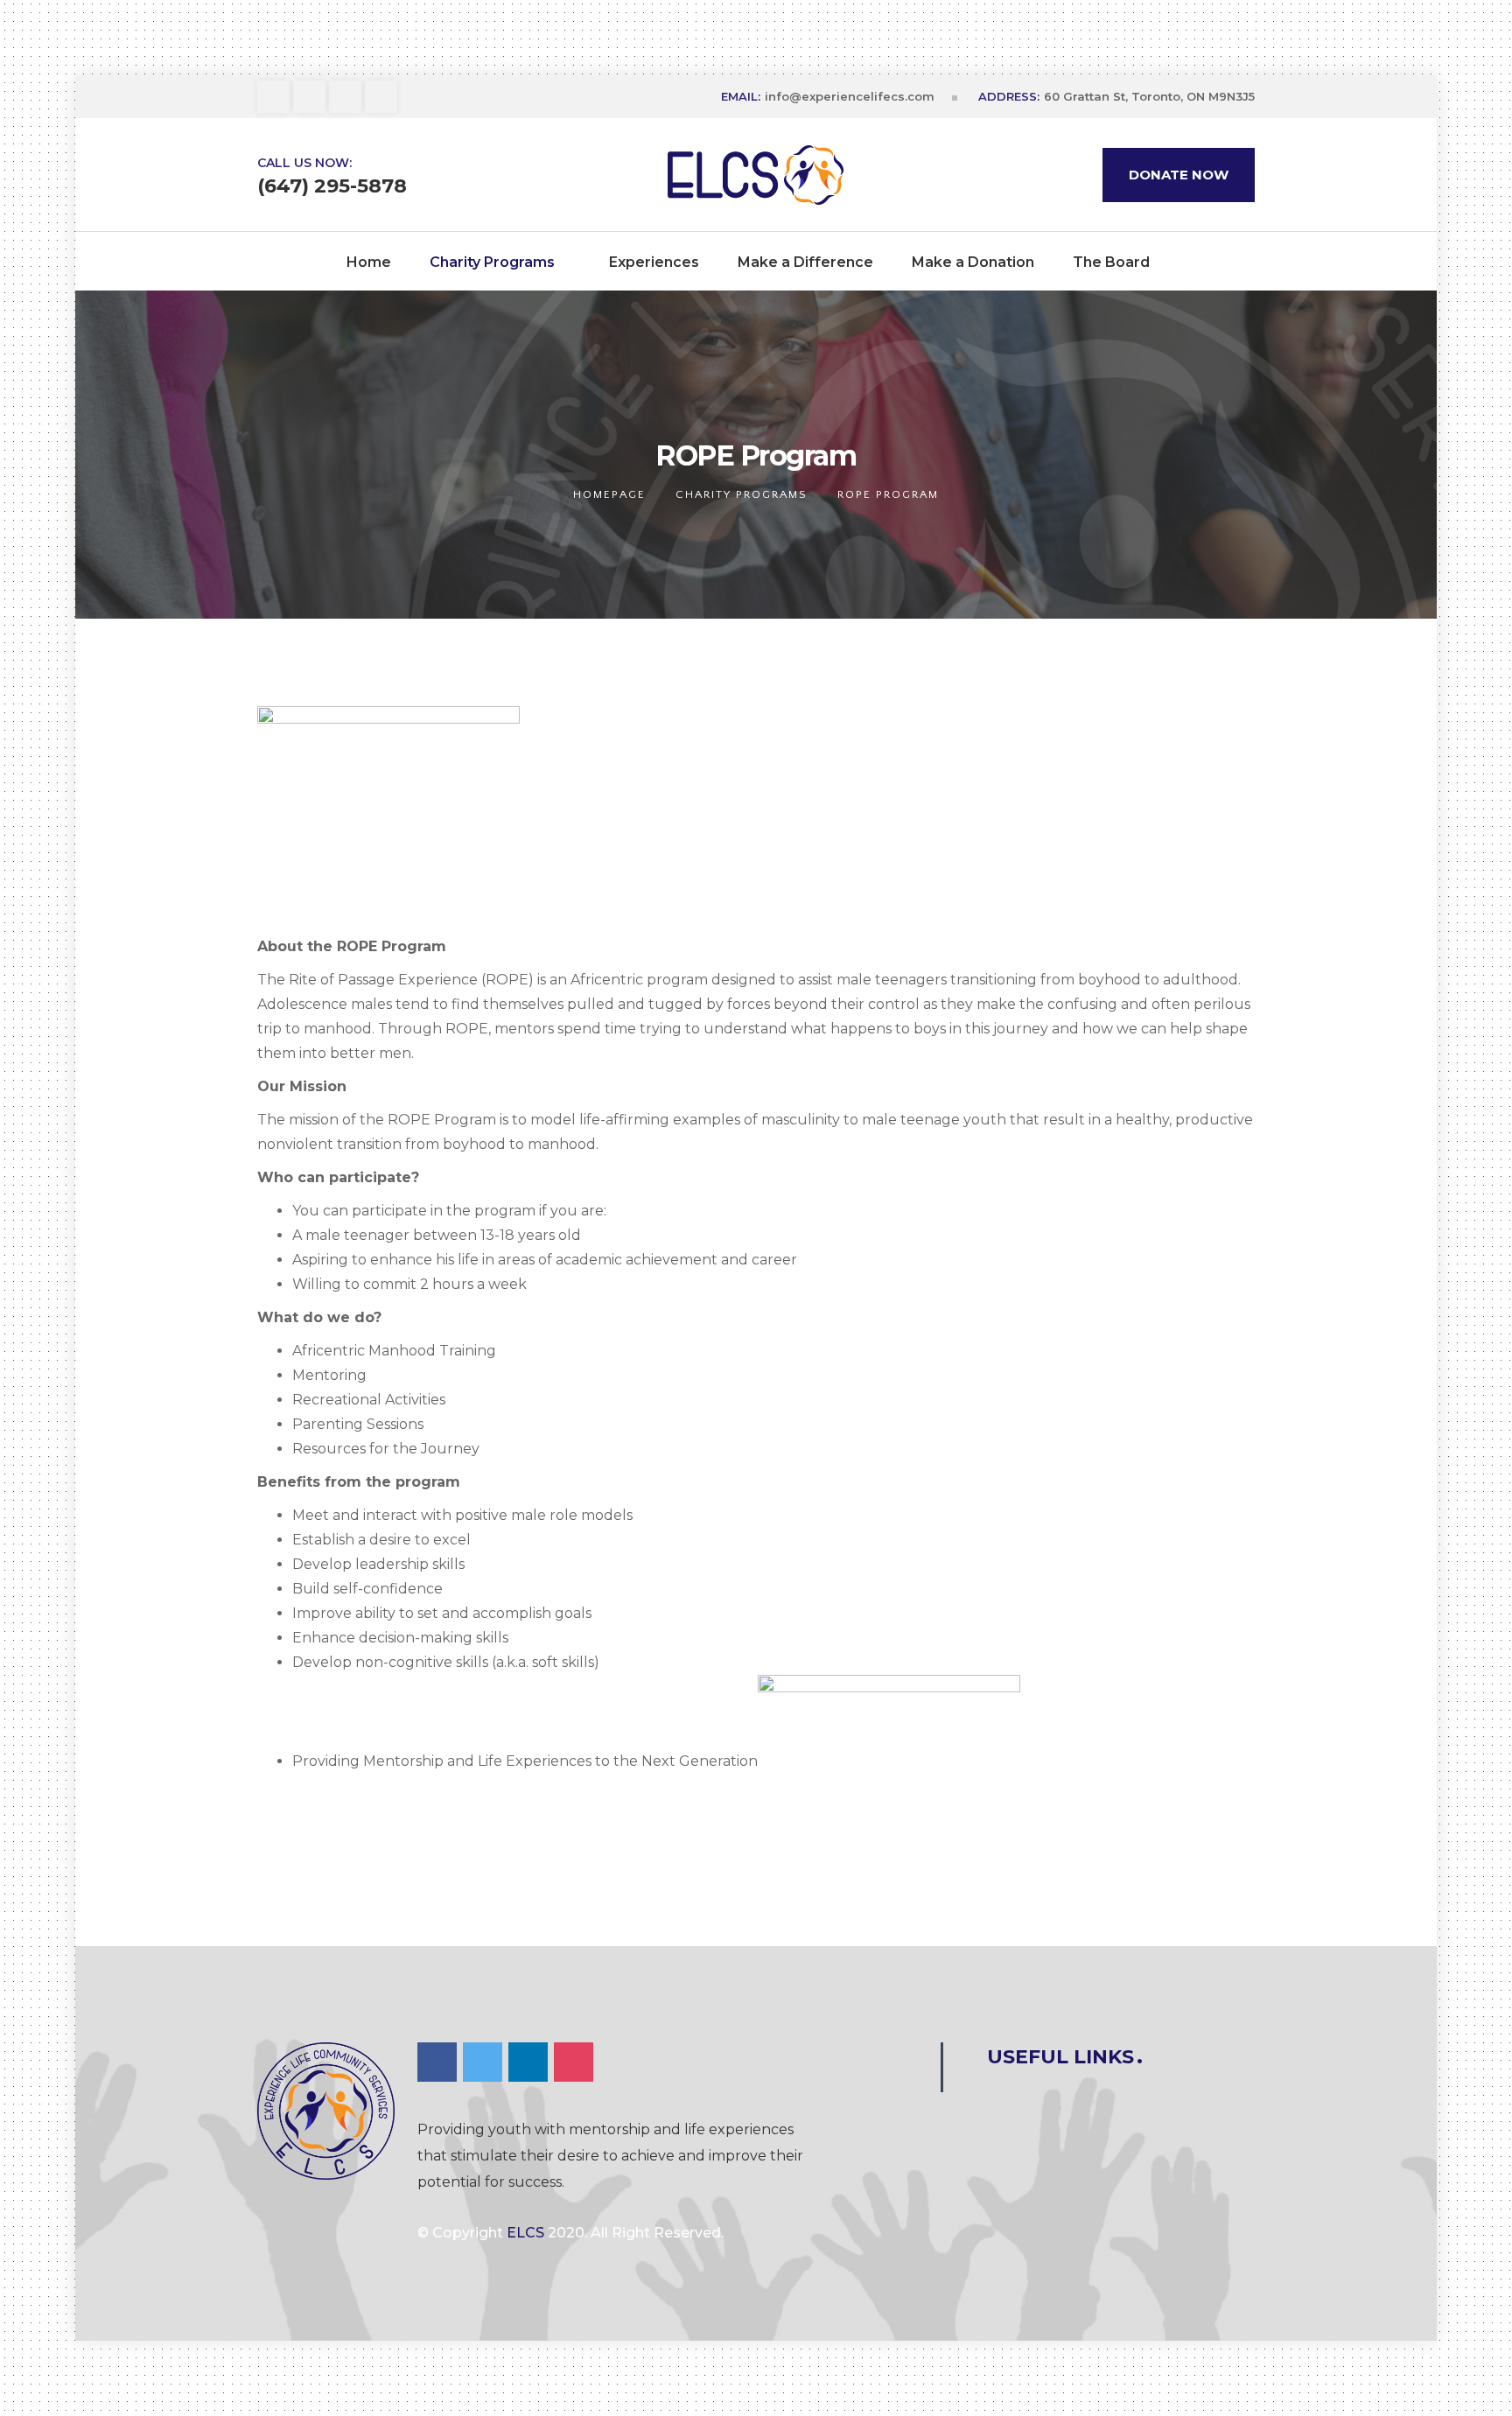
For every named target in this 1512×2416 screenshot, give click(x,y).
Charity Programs (742, 494)
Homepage (609, 494)
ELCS (525, 2233)
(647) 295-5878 (332, 186)
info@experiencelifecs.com (850, 96)
